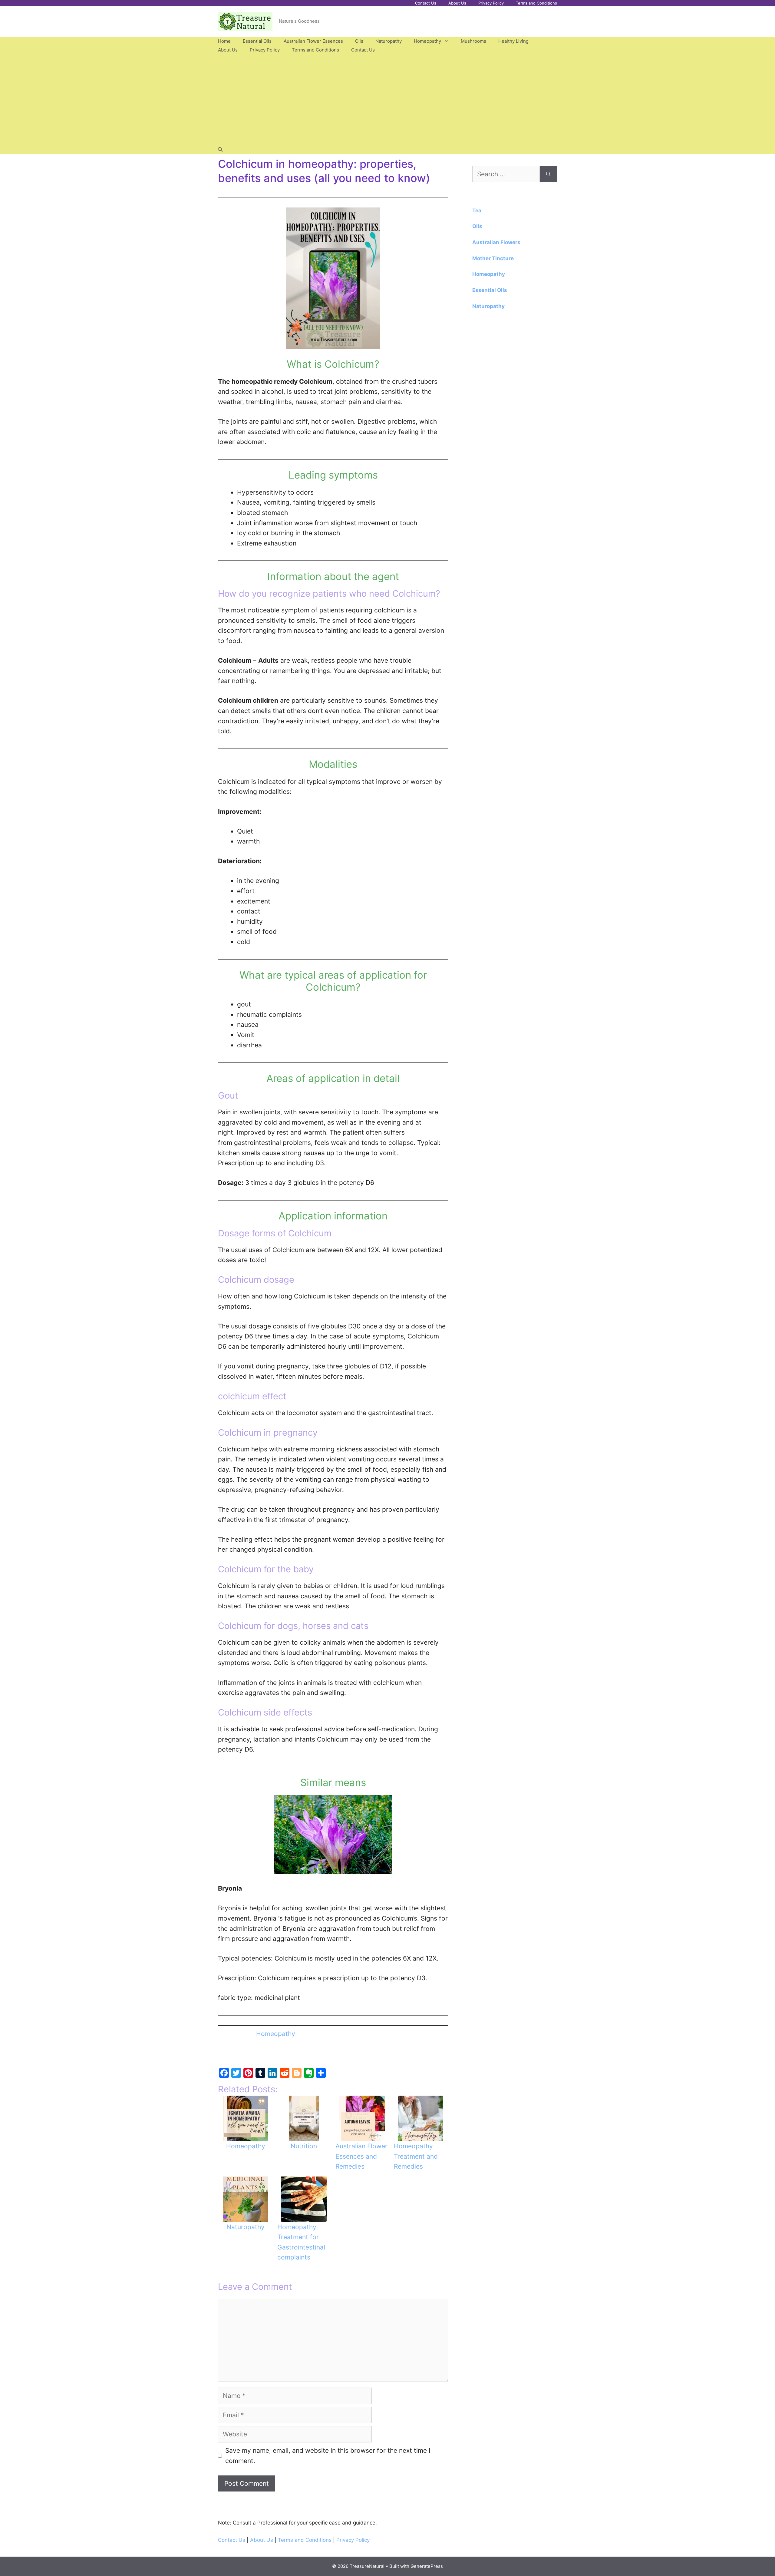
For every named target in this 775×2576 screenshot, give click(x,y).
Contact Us (426, 3)
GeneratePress (427, 2566)
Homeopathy (427, 41)
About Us (457, 3)
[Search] (548, 174)
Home (224, 41)
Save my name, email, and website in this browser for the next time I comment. (328, 2456)
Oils (359, 41)
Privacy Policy (491, 3)
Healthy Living (513, 41)
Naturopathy (389, 41)
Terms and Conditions (536, 3)
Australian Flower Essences (313, 41)
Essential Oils (257, 41)
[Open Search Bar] (220, 149)
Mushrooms (473, 41)
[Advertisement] (387, 100)
